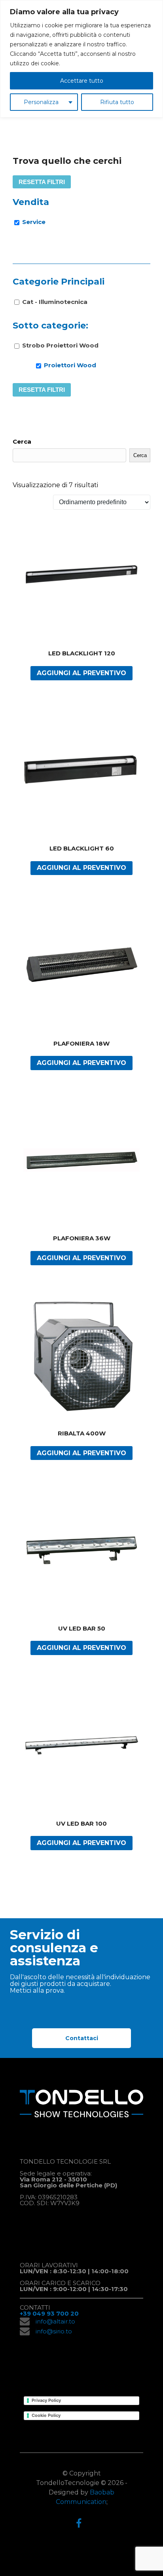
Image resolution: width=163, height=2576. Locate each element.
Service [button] (34, 222)
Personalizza (41, 102)
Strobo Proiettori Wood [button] (60, 345)
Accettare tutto (82, 81)
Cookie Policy (46, 2415)
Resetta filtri (42, 182)
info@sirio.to (54, 2331)
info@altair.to (55, 2321)
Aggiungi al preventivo (81, 673)
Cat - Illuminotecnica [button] (55, 302)
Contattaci (82, 2038)
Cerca (22, 441)
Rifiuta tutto (117, 102)
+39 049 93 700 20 (49, 2313)
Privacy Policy (46, 2400)
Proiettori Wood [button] (70, 365)
